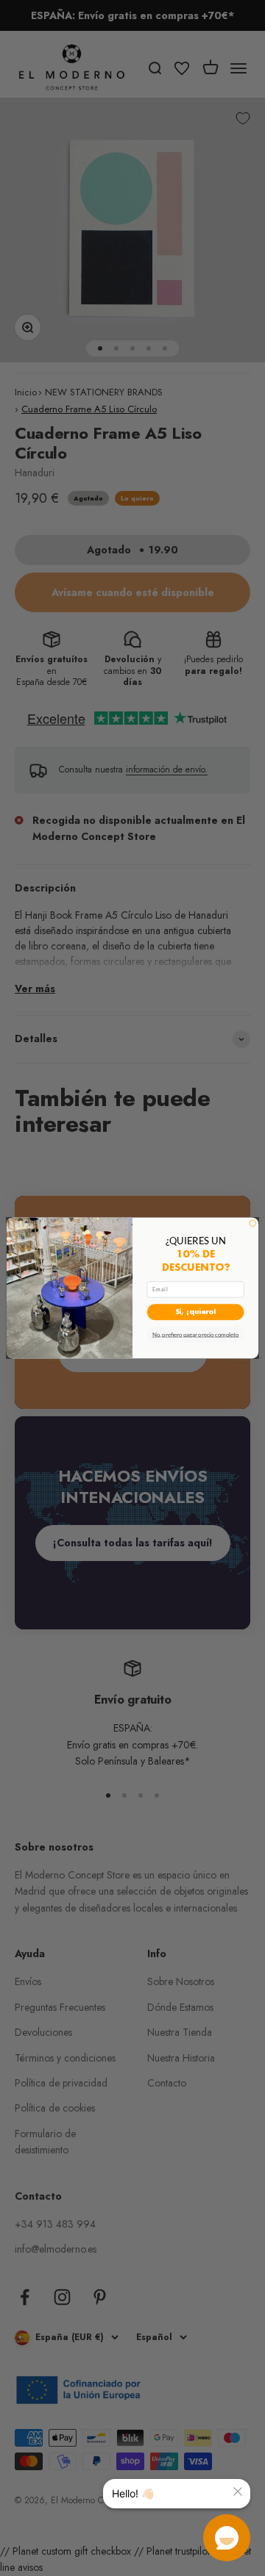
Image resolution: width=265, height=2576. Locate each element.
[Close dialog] (253, 1223)
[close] (238, 2491)
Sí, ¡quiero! (196, 1312)
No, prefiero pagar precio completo (196, 1335)
